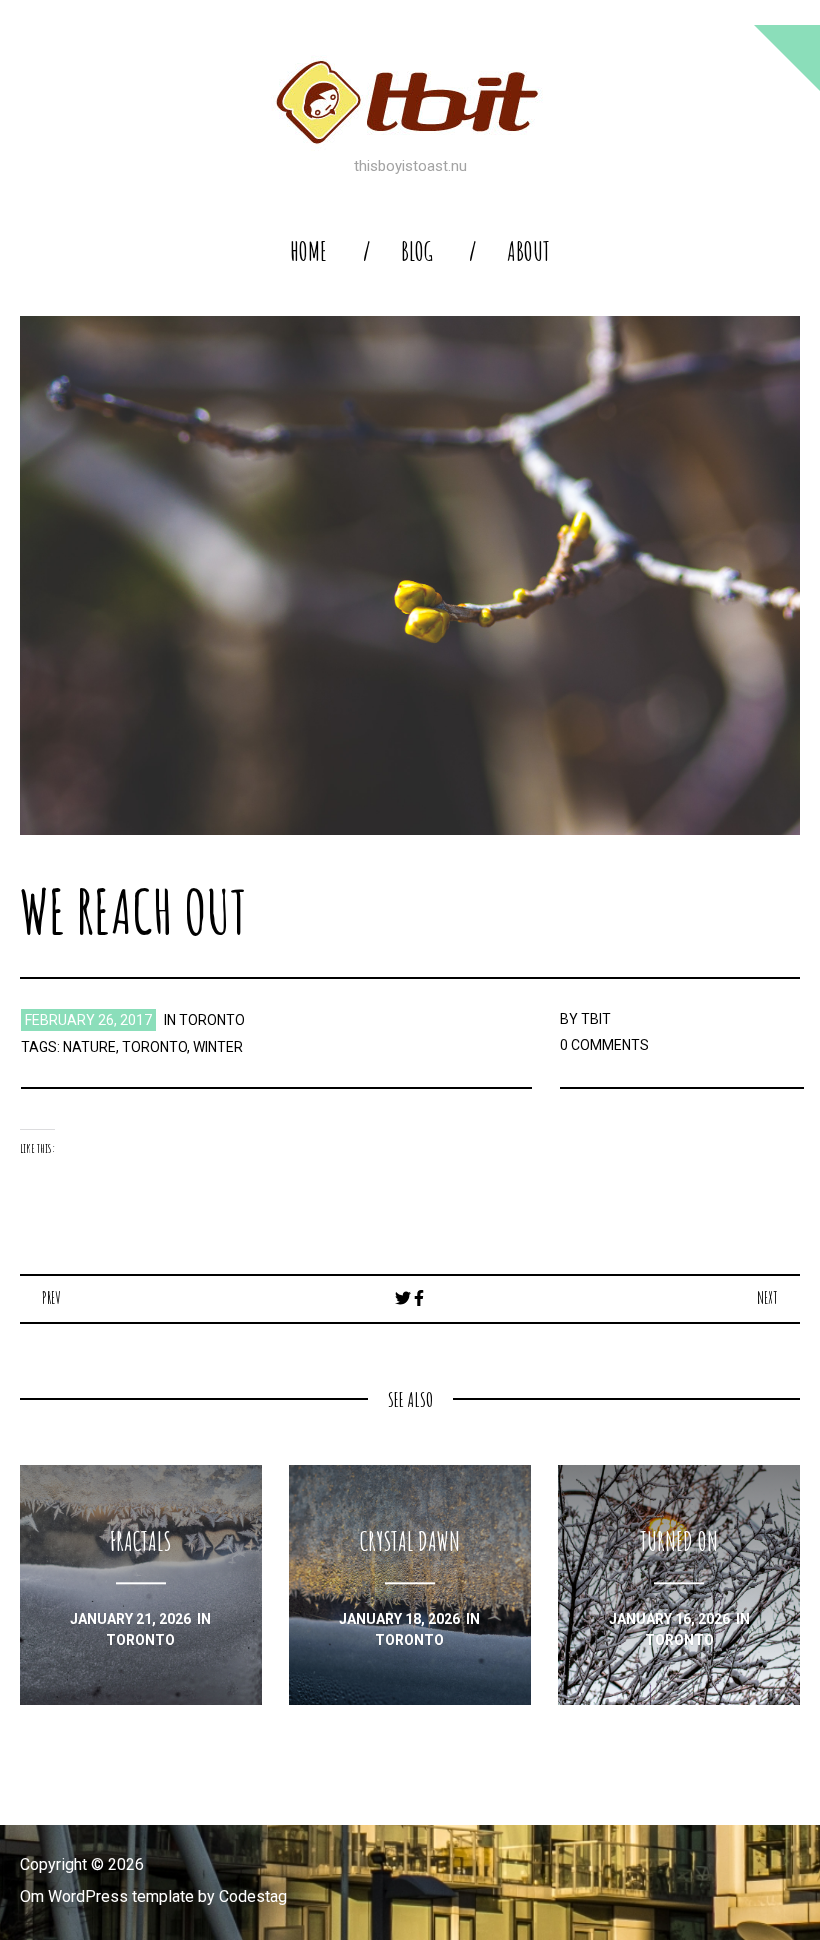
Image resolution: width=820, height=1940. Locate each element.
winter (218, 1047)
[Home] (410, 102)
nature (89, 1047)
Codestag (253, 1896)
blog (417, 251)
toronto (212, 1020)
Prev (51, 1298)
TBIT (596, 1019)
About (528, 251)
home (308, 251)
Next (767, 1298)
